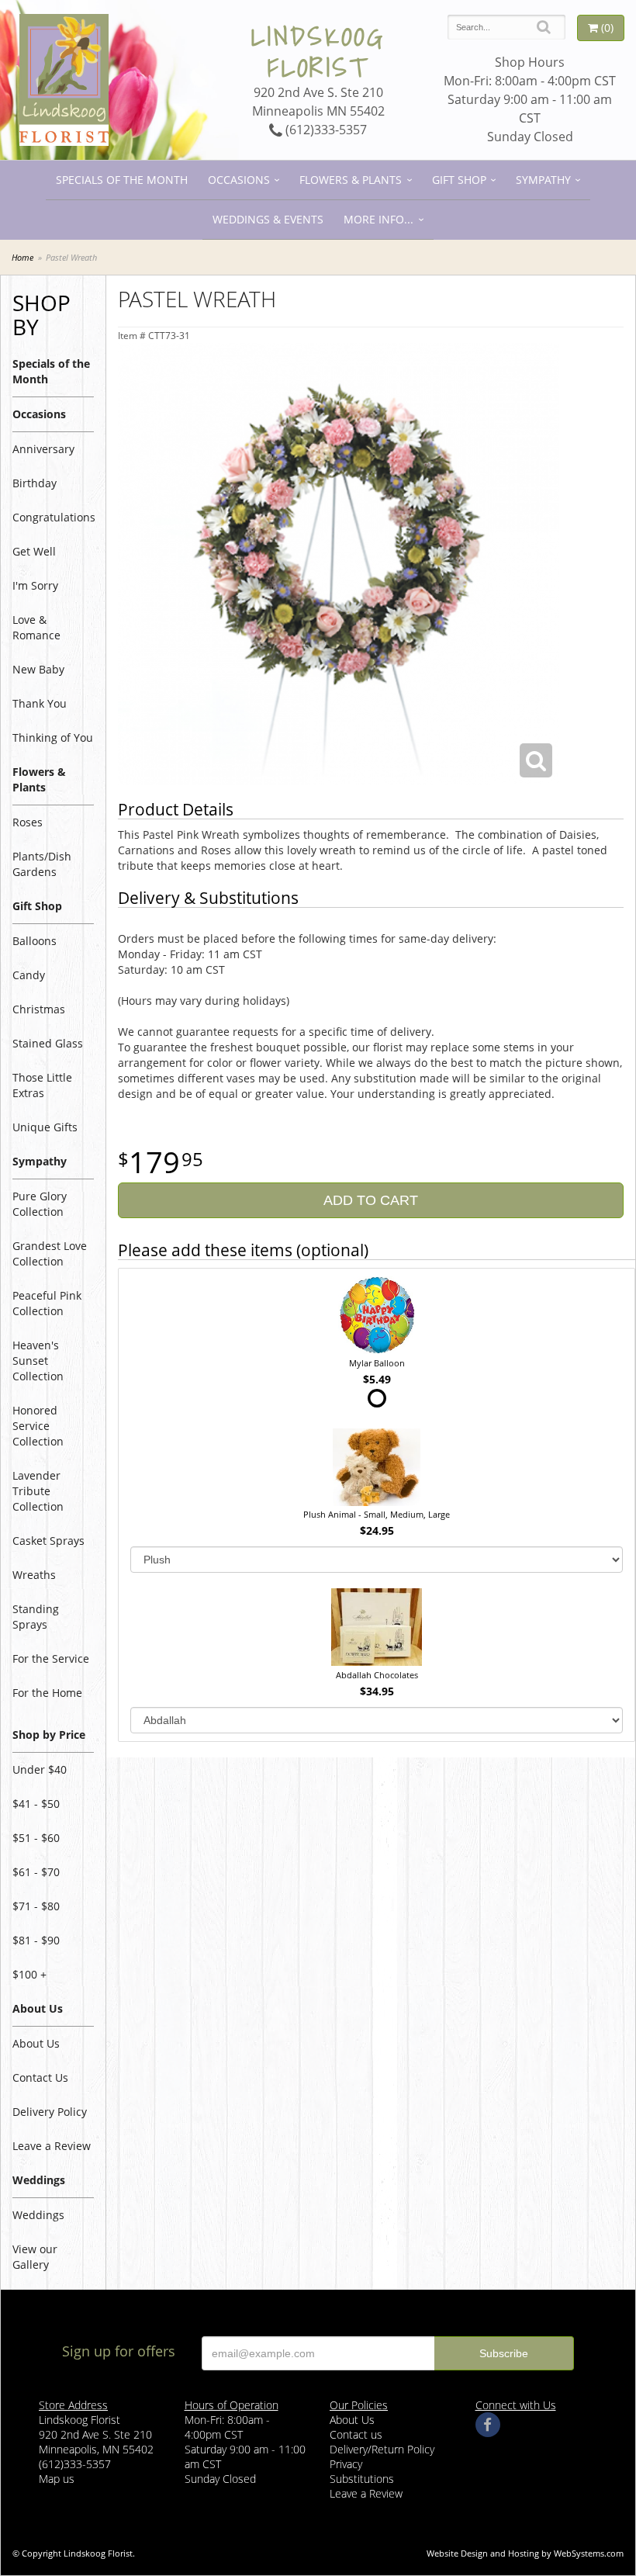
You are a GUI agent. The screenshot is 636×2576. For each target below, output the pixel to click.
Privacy (346, 2464)
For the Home (47, 1693)
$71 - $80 (36, 1906)
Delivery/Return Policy (382, 2449)
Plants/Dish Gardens (42, 864)
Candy (29, 975)
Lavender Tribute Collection (38, 1491)
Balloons (35, 941)
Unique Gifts (45, 1127)
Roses (28, 822)
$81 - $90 (36, 1940)
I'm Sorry (35, 585)
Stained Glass (48, 1043)
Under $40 (40, 1769)
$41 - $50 (36, 1804)
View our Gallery (35, 2257)
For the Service (51, 1658)
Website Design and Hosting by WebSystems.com (525, 2553)
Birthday (35, 483)
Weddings (38, 2215)
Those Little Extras (42, 1085)
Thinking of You (53, 737)
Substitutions (362, 2479)
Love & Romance (36, 627)
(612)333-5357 (325, 130)
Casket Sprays (48, 1541)
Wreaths (34, 1575)
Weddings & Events (268, 219)
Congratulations (53, 517)
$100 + (29, 1974)
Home (22, 257)
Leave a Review (52, 2146)
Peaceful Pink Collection (47, 1303)
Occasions (239, 180)
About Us (36, 2043)
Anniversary (43, 449)
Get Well (34, 551)
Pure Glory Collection (40, 1204)
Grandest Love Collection (50, 1253)
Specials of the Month (122, 180)
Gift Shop (459, 180)
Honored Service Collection (38, 1426)
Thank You (40, 703)
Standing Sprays (36, 1617)
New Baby (38, 669)
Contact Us (40, 2077)
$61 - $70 (36, 1872)
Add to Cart (371, 1200)
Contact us (356, 2434)
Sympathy (543, 180)
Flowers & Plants (351, 180)
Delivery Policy (50, 2112)
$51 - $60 (36, 1838)
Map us (57, 2479)
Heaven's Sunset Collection (38, 1361)
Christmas (39, 1009)
